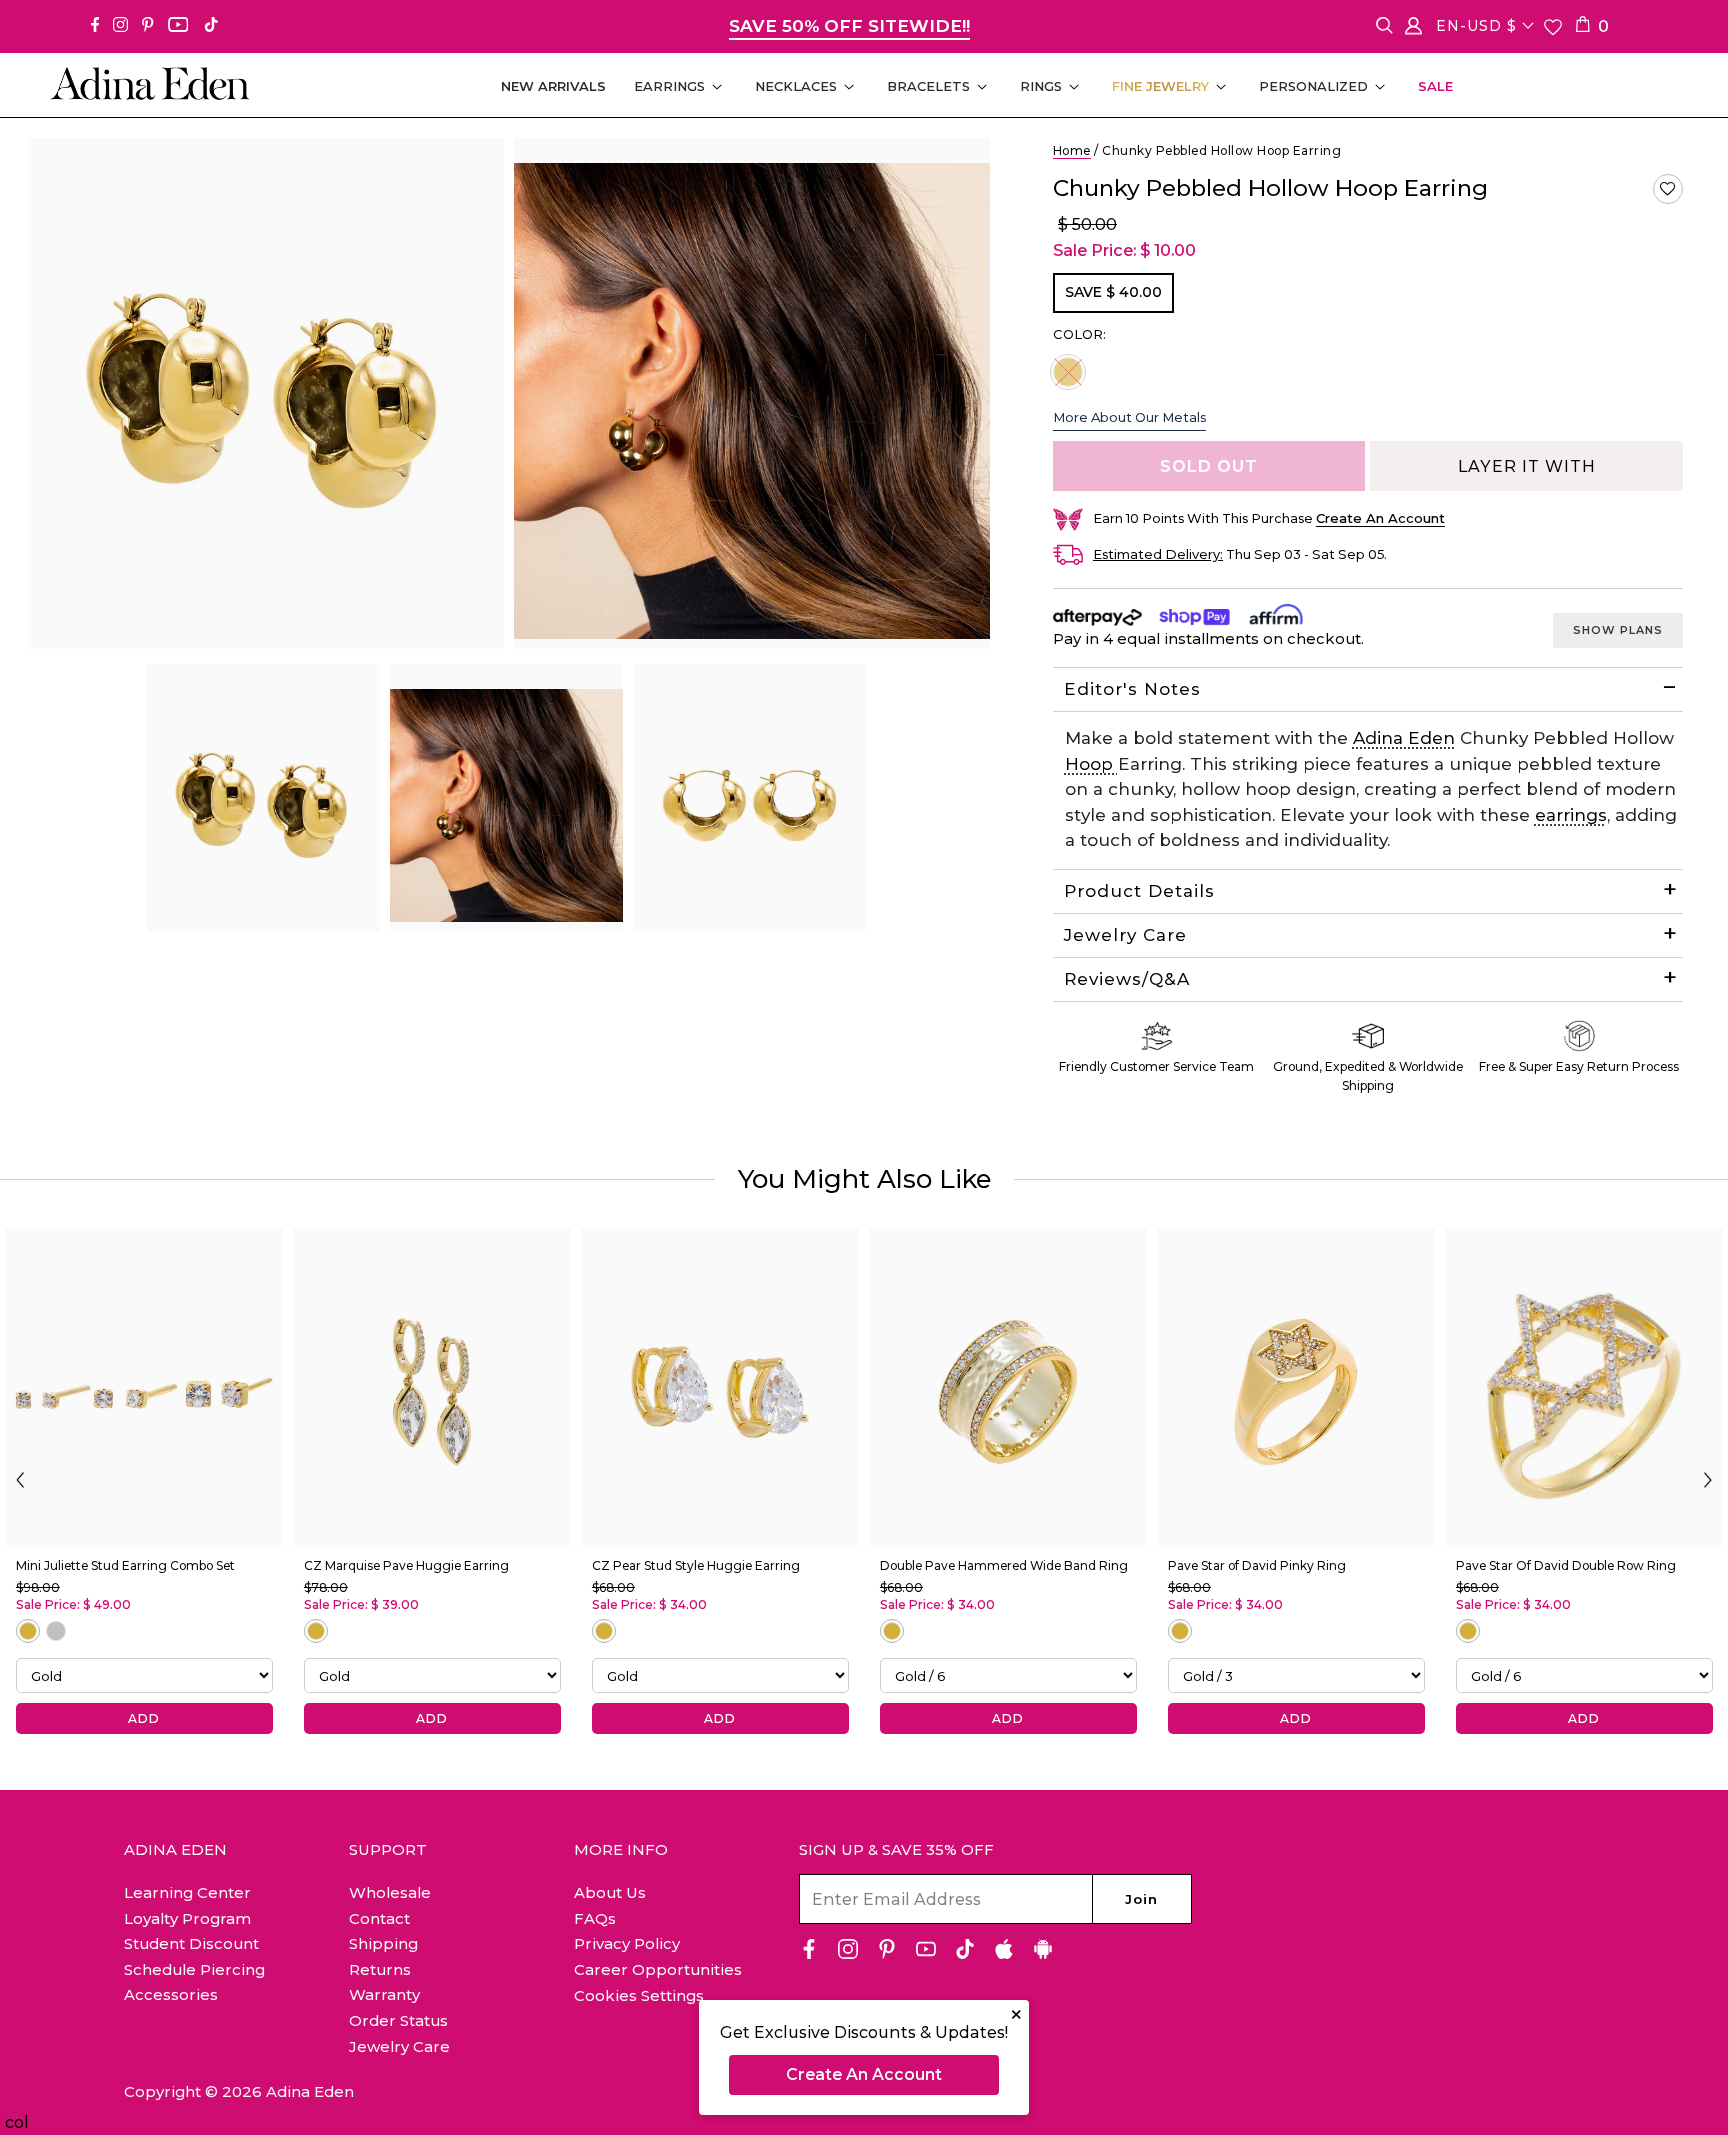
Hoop (1091, 764)
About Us (610, 1892)
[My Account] (1413, 29)
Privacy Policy (627, 1943)
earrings (1571, 815)
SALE (1435, 86)
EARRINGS (669, 86)
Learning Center (187, 1892)
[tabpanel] (263, 798)
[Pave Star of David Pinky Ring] (1296, 1387)
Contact (379, 1918)
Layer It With (1527, 466)
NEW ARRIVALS (553, 86)
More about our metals (1129, 417)
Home (1072, 150)
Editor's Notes (1132, 689)
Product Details (1139, 891)
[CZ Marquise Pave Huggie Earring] (432, 1387)
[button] (1668, 189)
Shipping (383, 1943)
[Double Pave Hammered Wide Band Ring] (1008, 1387)
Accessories (171, 1994)
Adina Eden (1404, 738)
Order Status (398, 2020)
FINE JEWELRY (1160, 86)
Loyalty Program (187, 1918)
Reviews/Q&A (1127, 979)
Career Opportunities (658, 1969)
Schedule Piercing (194, 1969)
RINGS (1041, 86)
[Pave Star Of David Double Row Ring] (1584, 1387)
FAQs (595, 1918)
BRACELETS (928, 86)
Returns (380, 1969)
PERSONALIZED (1313, 86)
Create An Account (864, 2074)
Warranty (384, 1994)
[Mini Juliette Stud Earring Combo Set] (144, 1387)
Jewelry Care (1125, 935)
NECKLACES (796, 86)
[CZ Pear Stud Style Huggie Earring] (720, 1387)
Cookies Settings (639, 1996)
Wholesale (390, 1892)
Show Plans (1618, 630)
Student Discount (191, 1943)
